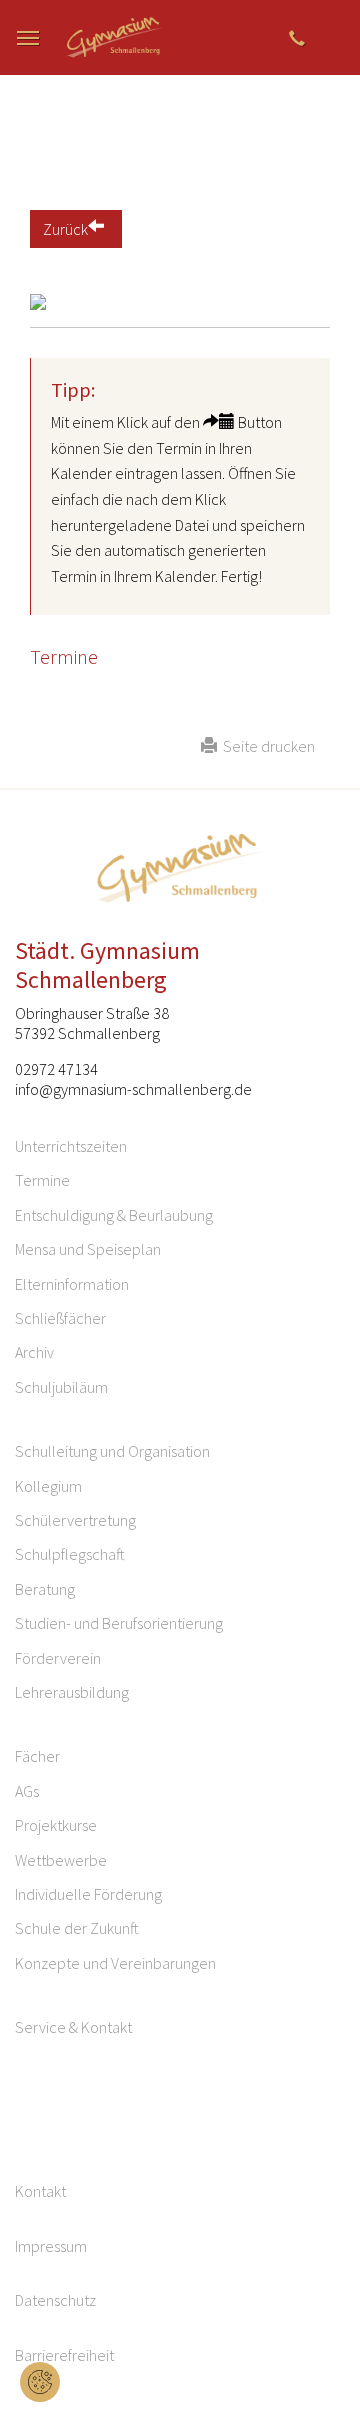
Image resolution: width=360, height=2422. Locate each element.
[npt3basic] (115, 37)
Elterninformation (72, 1284)
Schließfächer (60, 1318)
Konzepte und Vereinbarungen (115, 1963)
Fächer (37, 1756)
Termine (42, 1180)
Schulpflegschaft (70, 1554)
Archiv (34, 1352)
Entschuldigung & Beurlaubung (114, 1215)
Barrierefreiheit (64, 2355)
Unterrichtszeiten (71, 1146)
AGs (27, 1791)
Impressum (51, 2246)
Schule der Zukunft (77, 1928)
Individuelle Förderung (88, 1894)
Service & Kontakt (73, 2027)
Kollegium (48, 1486)
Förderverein (58, 1658)
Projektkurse (56, 1825)
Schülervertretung (75, 1520)
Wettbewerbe (61, 1860)
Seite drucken (266, 746)
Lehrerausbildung (72, 1692)
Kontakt (40, 2191)
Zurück (65, 229)
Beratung (45, 1589)
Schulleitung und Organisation (112, 1451)
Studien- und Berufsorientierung (119, 1623)
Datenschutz (55, 2300)
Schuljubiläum (61, 1387)
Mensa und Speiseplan (88, 1249)
